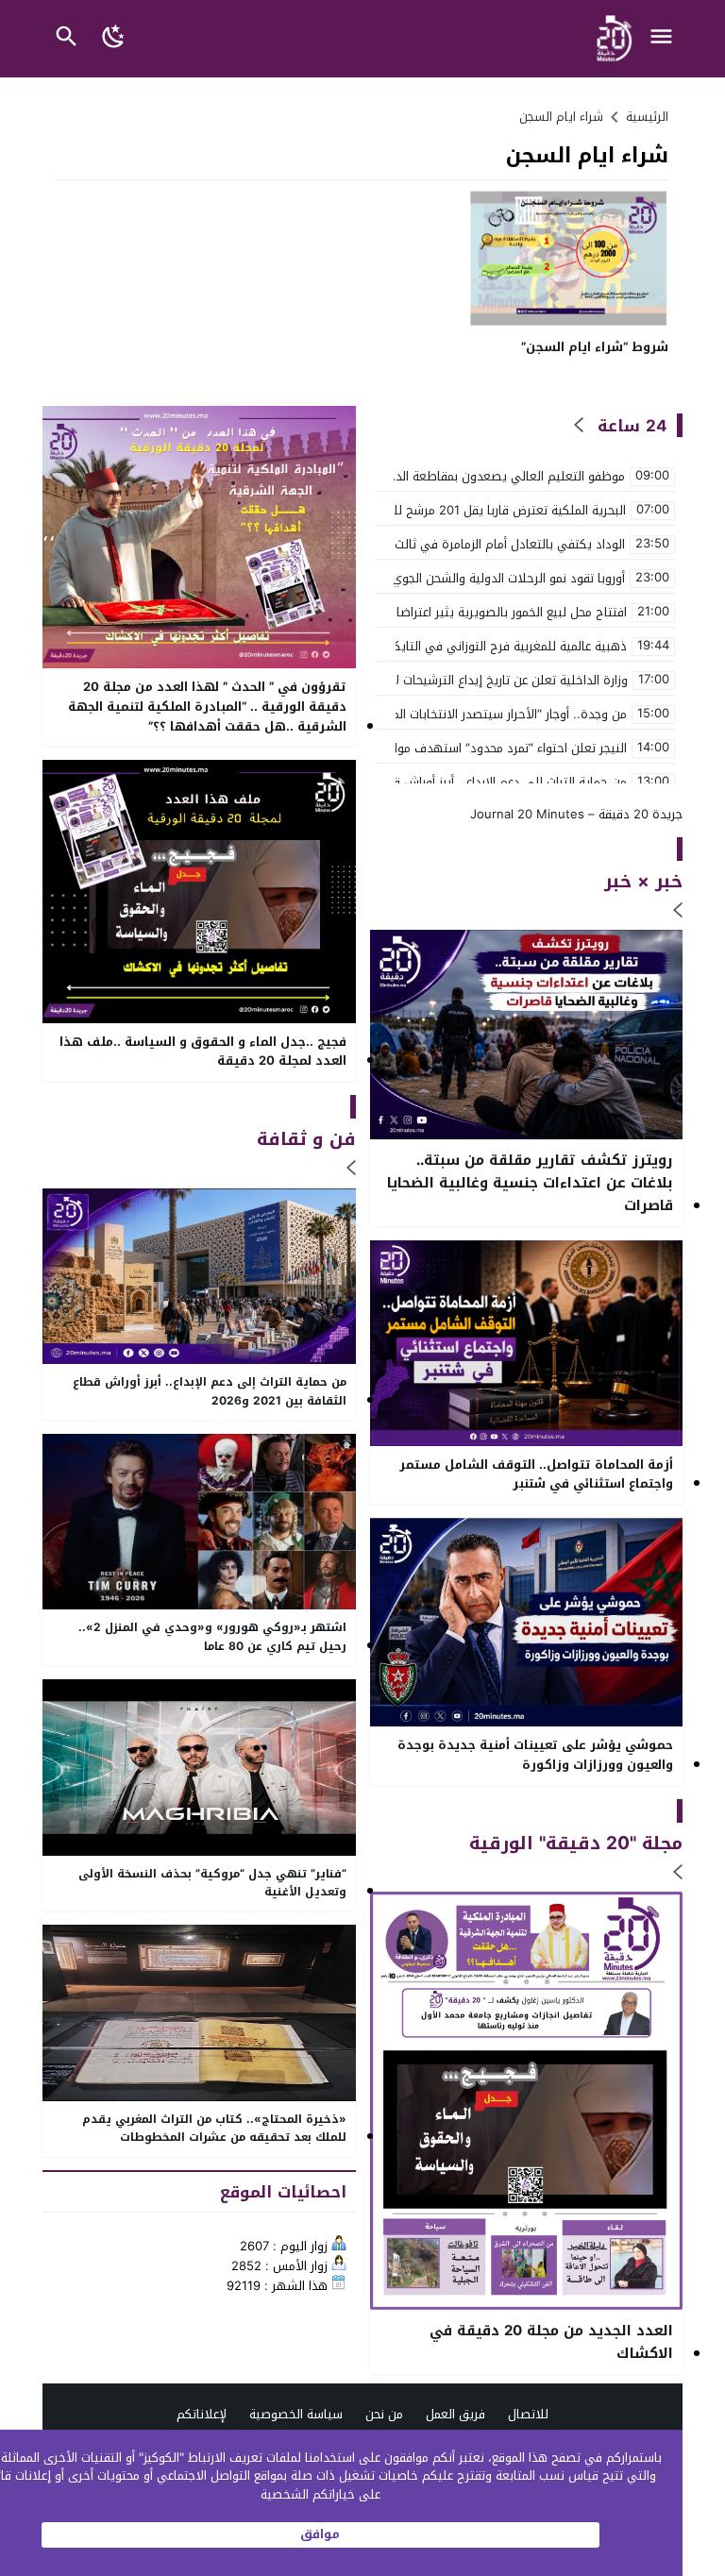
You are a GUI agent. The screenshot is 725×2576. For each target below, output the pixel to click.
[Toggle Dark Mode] (115, 39)
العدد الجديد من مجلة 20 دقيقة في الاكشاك (551, 2342)
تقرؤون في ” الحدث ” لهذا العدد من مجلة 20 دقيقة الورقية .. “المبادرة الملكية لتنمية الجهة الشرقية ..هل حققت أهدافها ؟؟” (207, 707)
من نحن (384, 2414)
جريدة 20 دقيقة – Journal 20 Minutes (576, 814)
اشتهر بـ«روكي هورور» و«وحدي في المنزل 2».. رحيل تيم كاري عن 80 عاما (212, 1637)
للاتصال (528, 2414)
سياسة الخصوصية (296, 2414)
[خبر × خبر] (678, 911)
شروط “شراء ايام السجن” (595, 347)
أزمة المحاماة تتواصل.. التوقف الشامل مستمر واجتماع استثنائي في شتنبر (536, 1475)
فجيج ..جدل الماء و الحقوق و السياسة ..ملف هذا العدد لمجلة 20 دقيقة (203, 1052)
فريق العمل (455, 2414)
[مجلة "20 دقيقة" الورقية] (678, 1873)
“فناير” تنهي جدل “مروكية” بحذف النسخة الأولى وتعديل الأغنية (212, 1883)
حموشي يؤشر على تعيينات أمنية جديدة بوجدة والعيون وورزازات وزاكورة (535, 1756)
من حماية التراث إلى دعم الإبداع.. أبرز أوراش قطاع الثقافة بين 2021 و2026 (210, 1391)
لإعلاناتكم (202, 2414)
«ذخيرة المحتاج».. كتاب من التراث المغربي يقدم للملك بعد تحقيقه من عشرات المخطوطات (214, 2129)
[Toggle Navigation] (666, 39)
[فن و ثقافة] (351, 1169)
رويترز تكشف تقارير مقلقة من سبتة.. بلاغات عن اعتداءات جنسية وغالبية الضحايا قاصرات (530, 1183)
